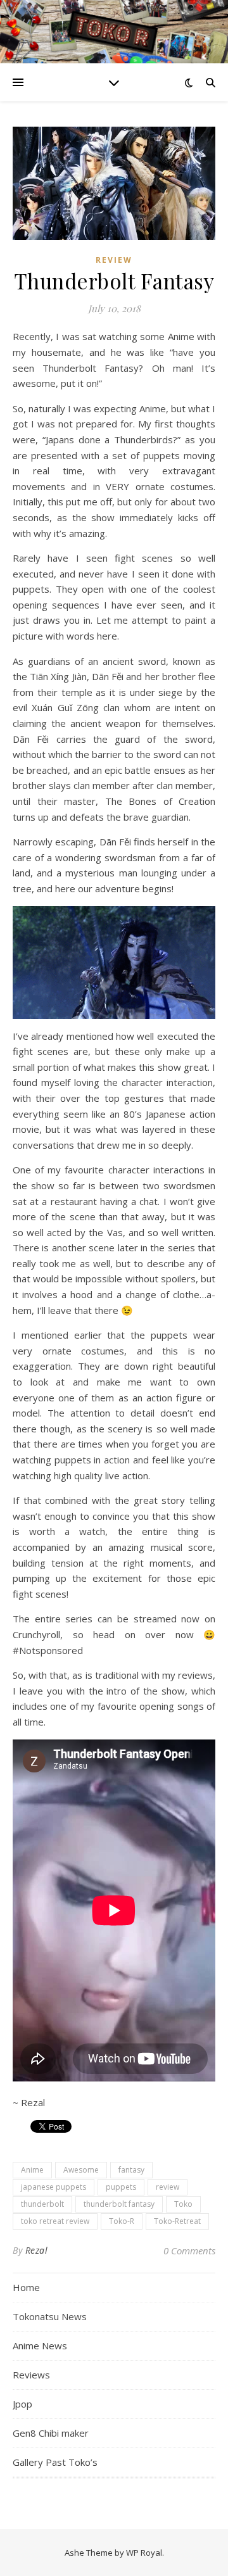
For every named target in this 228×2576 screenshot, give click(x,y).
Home (26, 2287)
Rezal (37, 2250)
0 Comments (189, 2251)
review (168, 2187)
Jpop (22, 2404)
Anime (32, 2170)
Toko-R (122, 2221)
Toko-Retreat (177, 2221)
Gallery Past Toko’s (55, 2462)
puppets (121, 2187)
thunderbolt (42, 2204)
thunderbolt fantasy (119, 2204)
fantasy (131, 2170)
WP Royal (144, 2553)
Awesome (81, 2170)
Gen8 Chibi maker (51, 2433)
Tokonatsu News (50, 2316)
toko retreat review (55, 2221)
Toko (183, 2204)
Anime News (40, 2346)
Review (114, 260)
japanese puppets (54, 2187)
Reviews (31, 2375)
